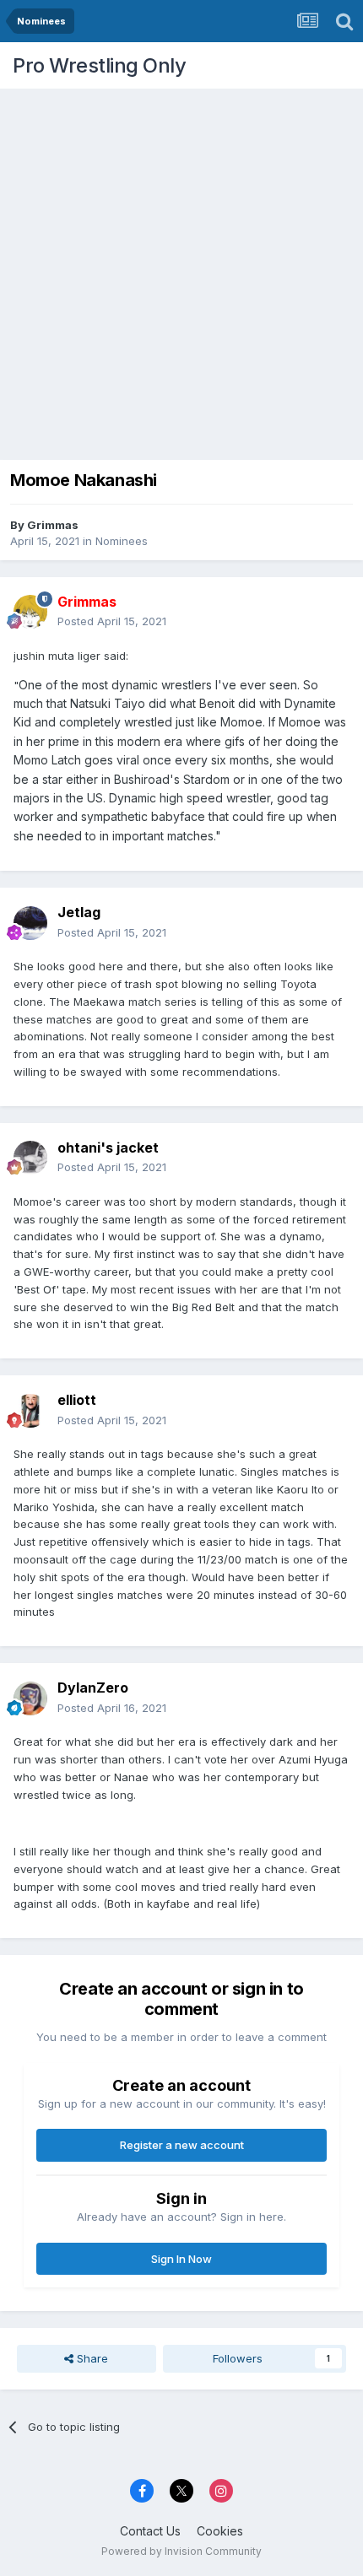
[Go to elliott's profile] (30, 1411)
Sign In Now (181, 2259)
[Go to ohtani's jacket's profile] (30, 1158)
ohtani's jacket (108, 1148)
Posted (112, 621)
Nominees (122, 541)
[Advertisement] (181, 270)
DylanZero (93, 1688)
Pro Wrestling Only (99, 65)
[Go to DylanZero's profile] (30, 1698)
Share (91, 2358)
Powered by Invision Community (181, 2551)
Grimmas (53, 525)
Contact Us (150, 2531)
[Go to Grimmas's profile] (30, 612)
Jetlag (79, 912)
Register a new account (182, 2145)
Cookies (220, 2531)
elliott (77, 1400)
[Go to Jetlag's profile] (30, 923)
